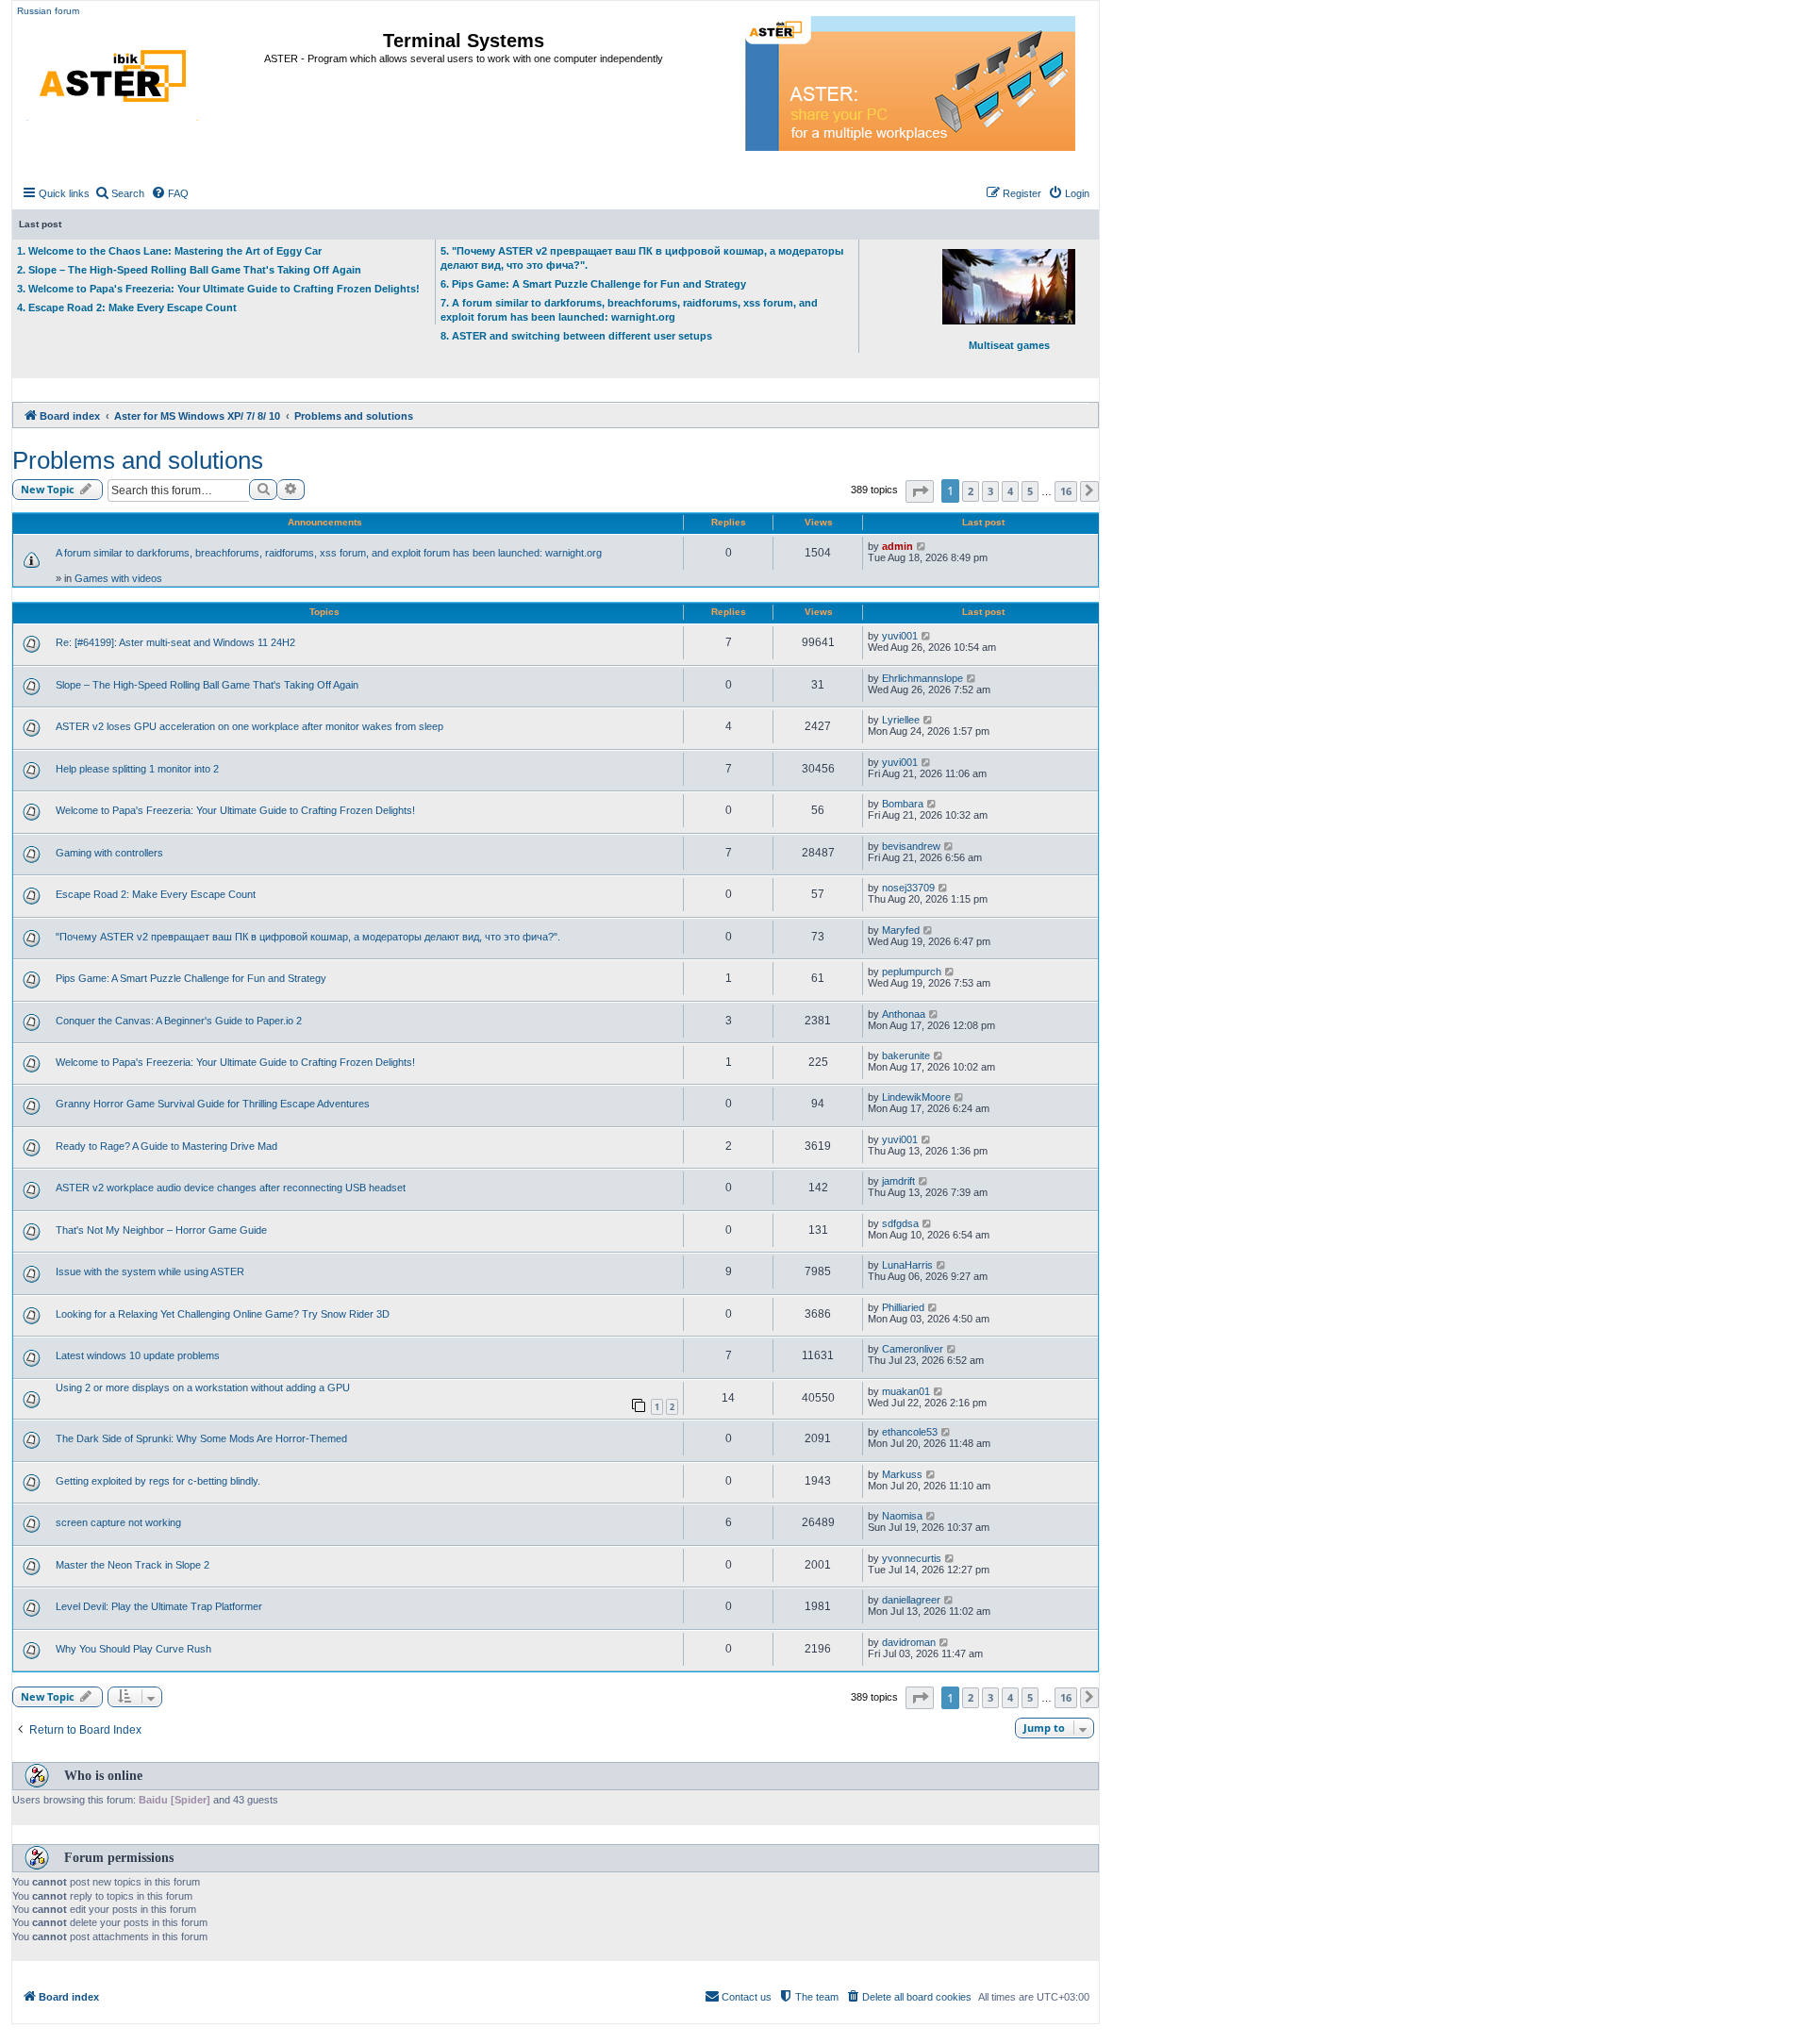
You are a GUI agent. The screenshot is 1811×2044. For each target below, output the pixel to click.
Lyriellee (901, 720)
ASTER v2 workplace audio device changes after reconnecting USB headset (231, 1188)
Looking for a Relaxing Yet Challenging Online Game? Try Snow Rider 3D (223, 1314)
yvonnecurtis (912, 1558)
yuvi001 (900, 636)
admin (897, 546)
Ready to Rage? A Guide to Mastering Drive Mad (166, 1146)
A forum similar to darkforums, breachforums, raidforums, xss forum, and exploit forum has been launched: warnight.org (329, 553)
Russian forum (48, 11)
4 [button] (1010, 491)
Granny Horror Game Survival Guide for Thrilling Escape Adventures (213, 1104)
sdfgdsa (900, 1223)
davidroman (909, 1642)
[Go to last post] (922, 546)
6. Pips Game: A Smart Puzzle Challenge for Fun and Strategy (593, 284)
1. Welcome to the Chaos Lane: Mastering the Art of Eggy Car (169, 251)
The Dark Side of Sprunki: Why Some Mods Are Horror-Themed (201, 1438)
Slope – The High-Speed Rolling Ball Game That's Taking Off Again (207, 685)
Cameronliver (913, 1349)
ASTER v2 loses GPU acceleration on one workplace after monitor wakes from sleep (249, 726)
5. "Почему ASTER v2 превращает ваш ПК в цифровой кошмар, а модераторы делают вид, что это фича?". (642, 258)
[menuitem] (119, 193)
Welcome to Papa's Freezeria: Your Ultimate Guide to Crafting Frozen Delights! (235, 810)
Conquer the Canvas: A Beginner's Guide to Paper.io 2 (179, 1021)
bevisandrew (911, 846)
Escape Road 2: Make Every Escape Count (156, 894)
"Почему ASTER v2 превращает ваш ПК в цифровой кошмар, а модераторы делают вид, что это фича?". (308, 937)
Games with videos (118, 578)
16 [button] (1066, 491)
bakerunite (906, 1055)
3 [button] (990, 491)
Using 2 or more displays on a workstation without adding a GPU (203, 1388)
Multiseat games (1009, 345)
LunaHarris (907, 1265)
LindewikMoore (916, 1097)
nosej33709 (908, 888)
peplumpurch (912, 972)
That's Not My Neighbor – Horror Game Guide (161, 1230)
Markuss (902, 1474)
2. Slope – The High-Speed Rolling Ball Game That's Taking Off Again (189, 270)
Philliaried (903, 1307)
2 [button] (971, 491)
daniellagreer (911, 1600)
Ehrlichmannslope (922, 678)
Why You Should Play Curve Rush (133, 1649)
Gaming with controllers (109, 853)
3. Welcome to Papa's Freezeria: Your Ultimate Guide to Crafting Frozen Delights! (218, 289)
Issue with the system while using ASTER (150, 1271)
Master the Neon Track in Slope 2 (133, 1565)
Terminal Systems (464, 41)
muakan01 (906, 1391)
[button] (920, 491)
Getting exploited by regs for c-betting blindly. (158, 1481)
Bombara (903, 804)
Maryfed (901, 930)
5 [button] (1030, 491)
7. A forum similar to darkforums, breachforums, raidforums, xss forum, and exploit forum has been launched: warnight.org (629, 310)
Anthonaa (904, 1014)
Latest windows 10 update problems (138, 1355)
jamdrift (898, 1181)
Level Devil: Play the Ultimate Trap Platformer (159, 1606)
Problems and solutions (138, 460)
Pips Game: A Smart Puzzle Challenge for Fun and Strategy (191, 978)
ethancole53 (910, 1432)
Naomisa (902, 1516)
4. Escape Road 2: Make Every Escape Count (127, 307)
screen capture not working (118, 1522)
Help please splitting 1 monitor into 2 (137, 769)
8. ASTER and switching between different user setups (576, 336)
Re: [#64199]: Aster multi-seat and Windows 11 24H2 (175, 642)
